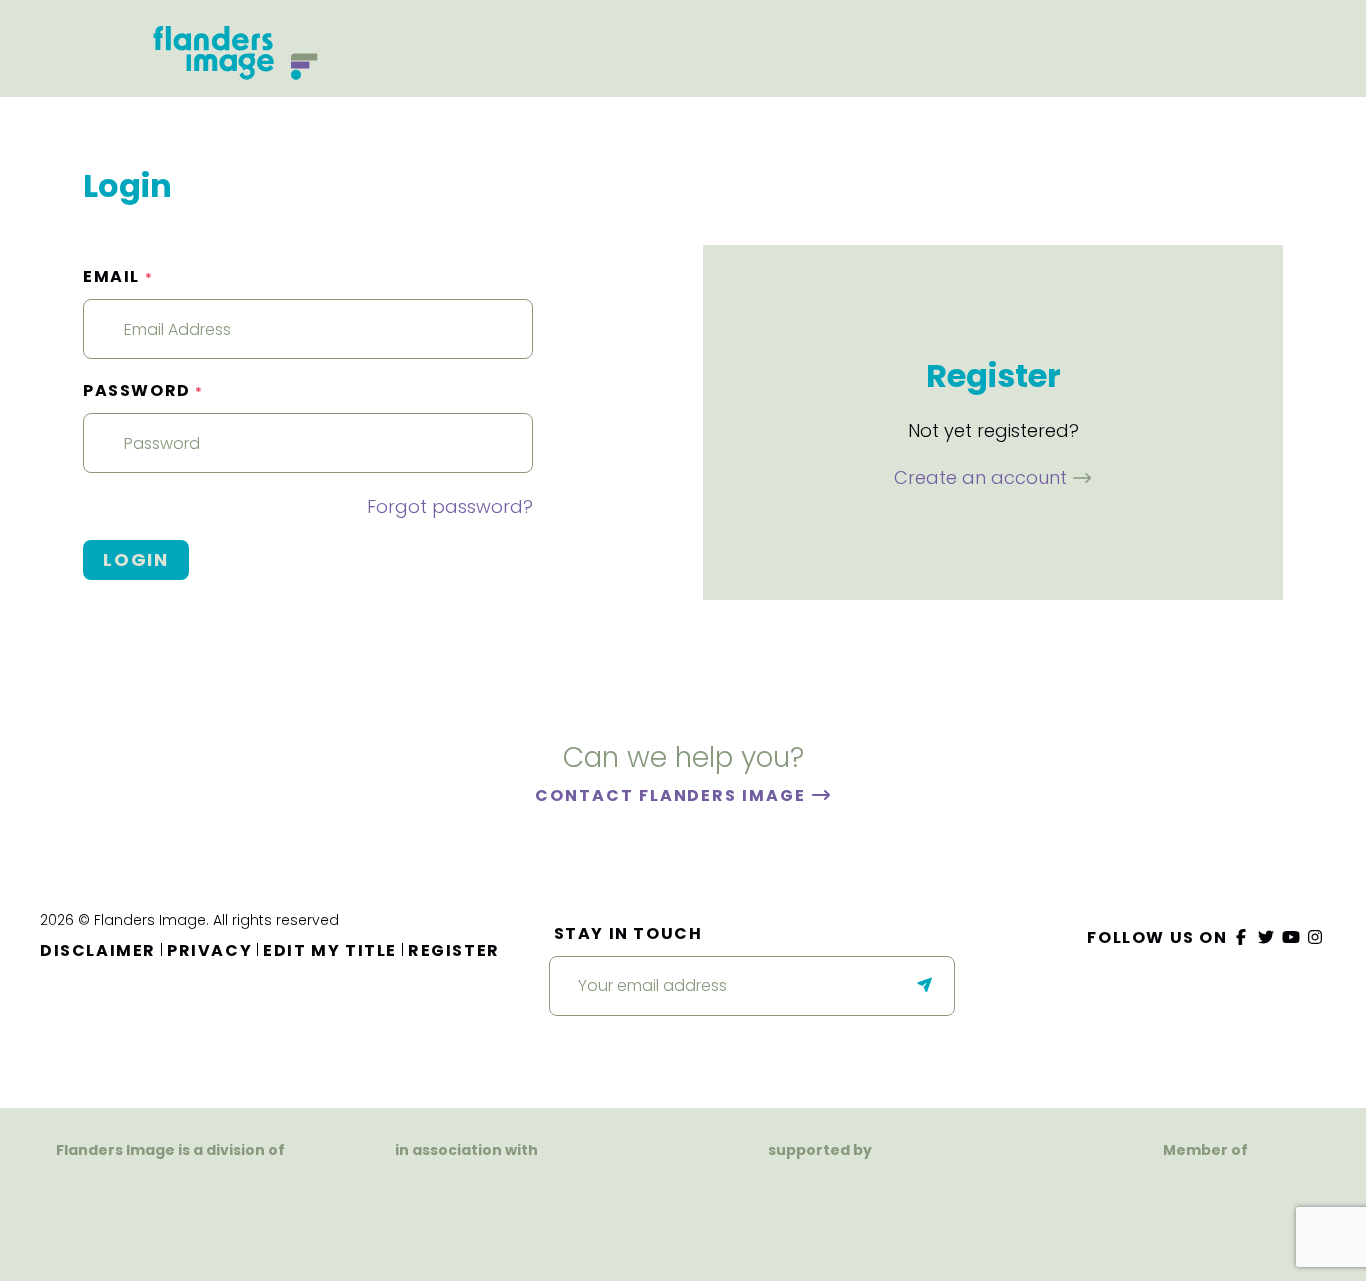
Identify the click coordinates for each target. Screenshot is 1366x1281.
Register (454, 950)
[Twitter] (1267, 937)
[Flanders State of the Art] (750, 1199)
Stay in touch (628, 933)
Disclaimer (98, 950)
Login (136, 559)
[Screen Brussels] (898, 1199)
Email (118, 276)
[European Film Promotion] (1205, 1211)
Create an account (983, 477)
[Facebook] (1242, 937)
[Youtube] (1291, 937)
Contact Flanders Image (672, 795)
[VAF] (171, 1188)
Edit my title (330, 950)
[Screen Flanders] (467, 1207)
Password (143, 390)
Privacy (209, 950)
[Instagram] (1316, 937)
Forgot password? (450, 506)
